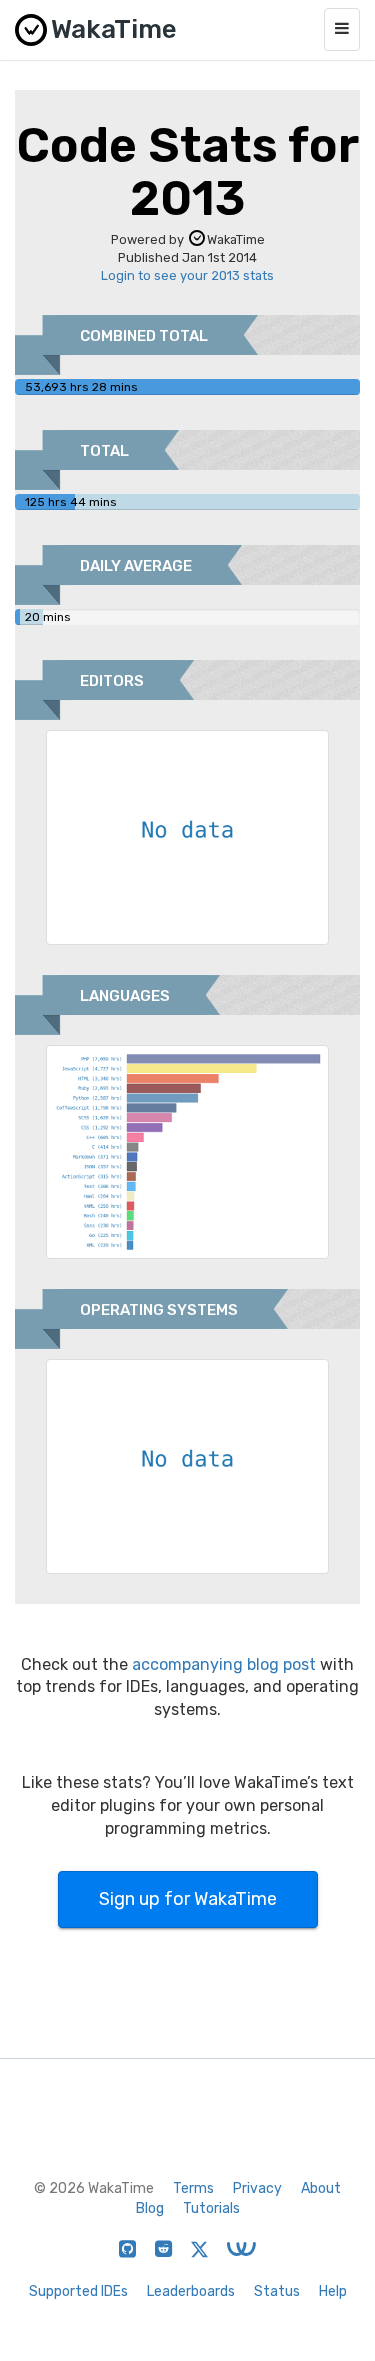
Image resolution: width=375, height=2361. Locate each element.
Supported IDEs (78, 2291)
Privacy (257, 2188)
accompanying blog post (224, 1664)
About (321, 2188)
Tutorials (211, 2208)
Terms (193, 2188)
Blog (150, 2208)
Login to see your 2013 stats (187, 275)
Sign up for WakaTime (188, 1899)
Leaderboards (191, 2291)
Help (333, 2291)
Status (277, 2291)
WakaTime (236, 239)
